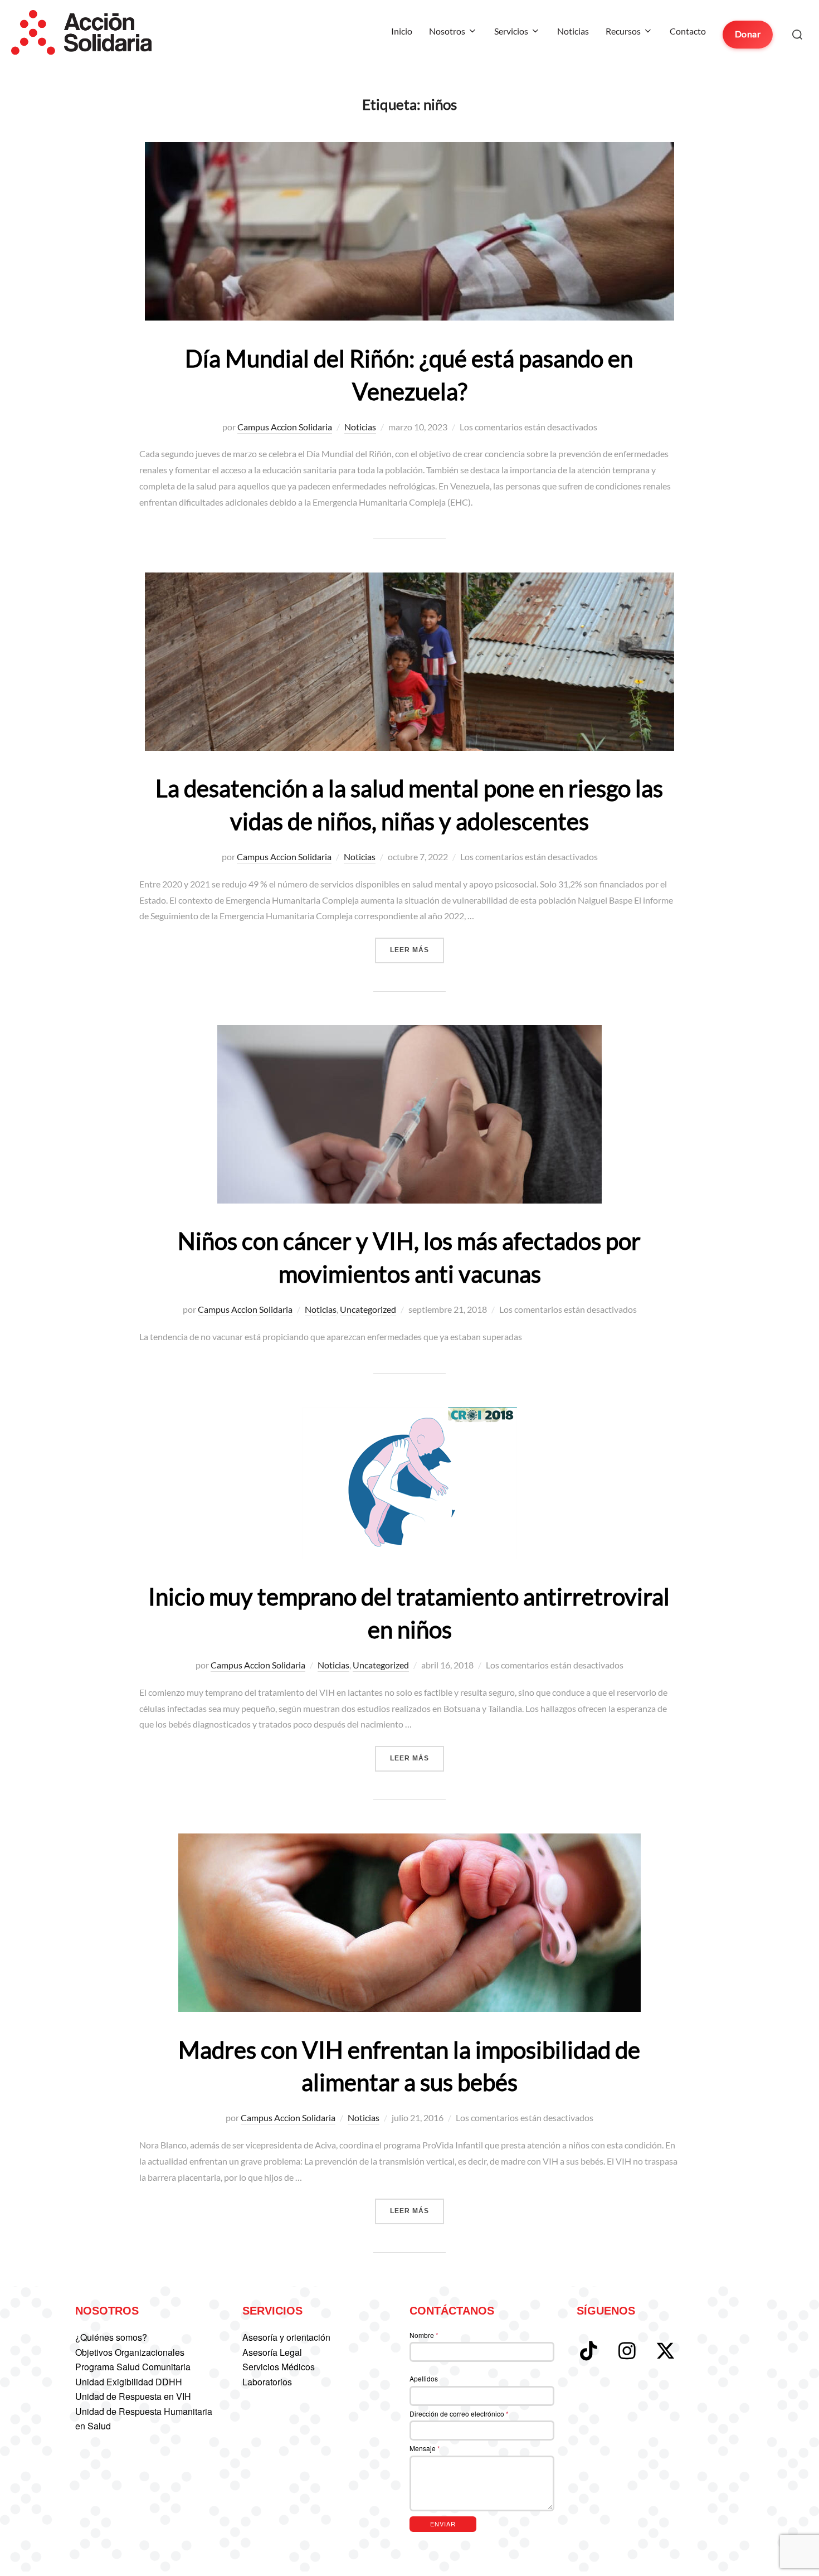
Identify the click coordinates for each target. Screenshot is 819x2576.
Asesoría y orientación (286, 2337)
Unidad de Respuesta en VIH (133, 2396)
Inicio (402, 31)
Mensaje (425, 2448)
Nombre (424, 2335)
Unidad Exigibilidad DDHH (129, 2382)
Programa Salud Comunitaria (133, 2367)
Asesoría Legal (272, 2352)
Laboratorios (267, 2382)
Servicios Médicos (279, 2367)
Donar (748, 34)
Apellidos (424, 2378)
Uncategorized (368, 1309)
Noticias (573, 31)
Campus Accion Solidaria (285, 427)
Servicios (511, 31)
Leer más (417, 950)
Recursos (623, 31)
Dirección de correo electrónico (459, 2414)
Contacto (688, 31)
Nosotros (447, 31)
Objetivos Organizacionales (130, 2352)
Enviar (443, 2524)
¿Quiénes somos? (111, 2337)
